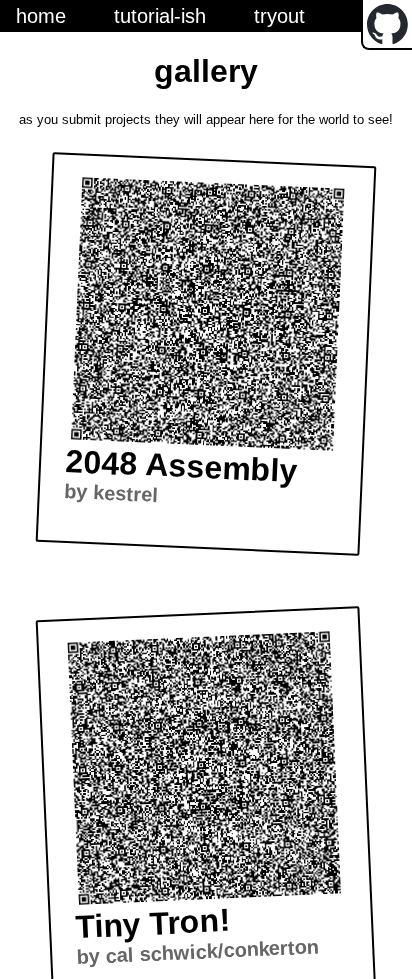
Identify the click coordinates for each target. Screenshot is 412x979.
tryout (279, 16)
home (41, 16)
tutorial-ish (160, 16)
